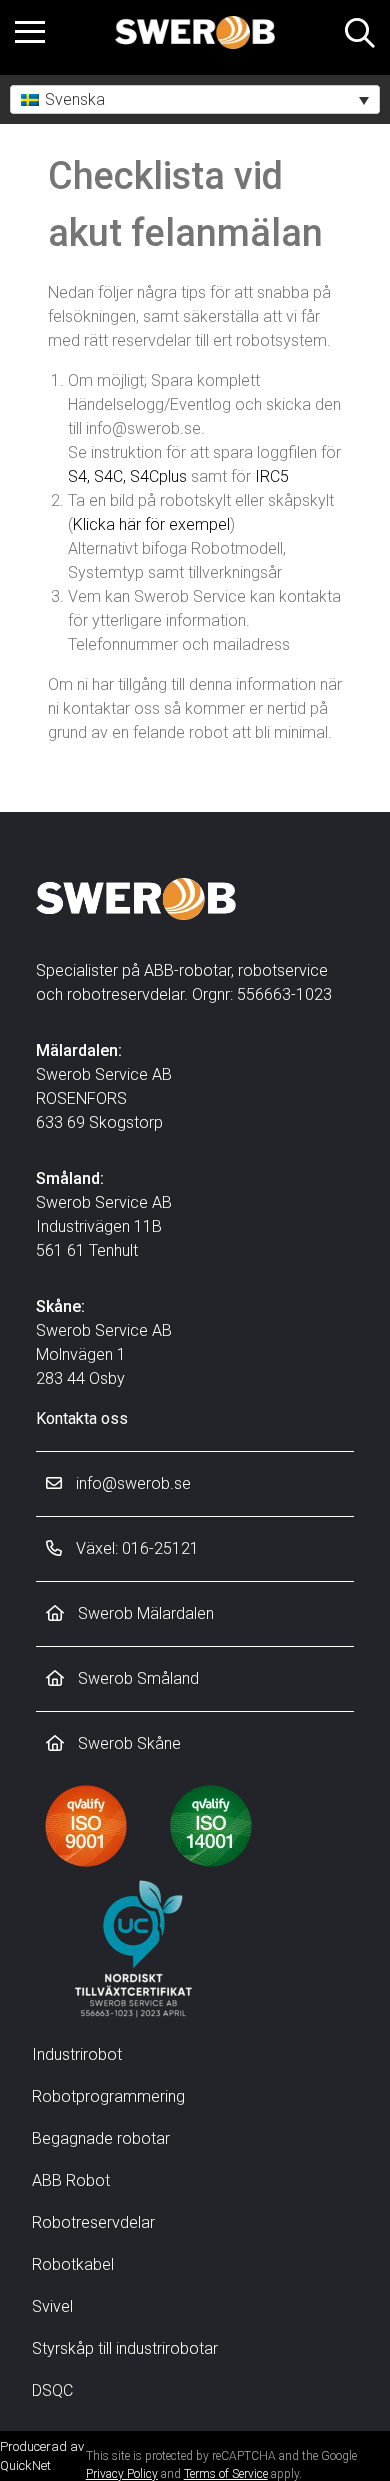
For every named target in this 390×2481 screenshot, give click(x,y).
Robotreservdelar (93, 2222)
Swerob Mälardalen (144, 1613)
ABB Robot (71, 2180)
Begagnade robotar (101, 2138)
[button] (195, 99)
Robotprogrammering (108, 2096)
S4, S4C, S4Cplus (127, 476)
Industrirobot (77, 2054)
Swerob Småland (136, 1678)
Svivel (52, 2306)
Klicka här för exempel (151, 524)
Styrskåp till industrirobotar (125, 2348)
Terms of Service (226, 2474)
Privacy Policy (122, 2474)
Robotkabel (73, 2264)
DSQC (52, 2390)
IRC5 (272, 476)
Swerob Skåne (127, 1743)
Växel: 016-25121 (135, 1548)
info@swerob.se (131, 1483)
